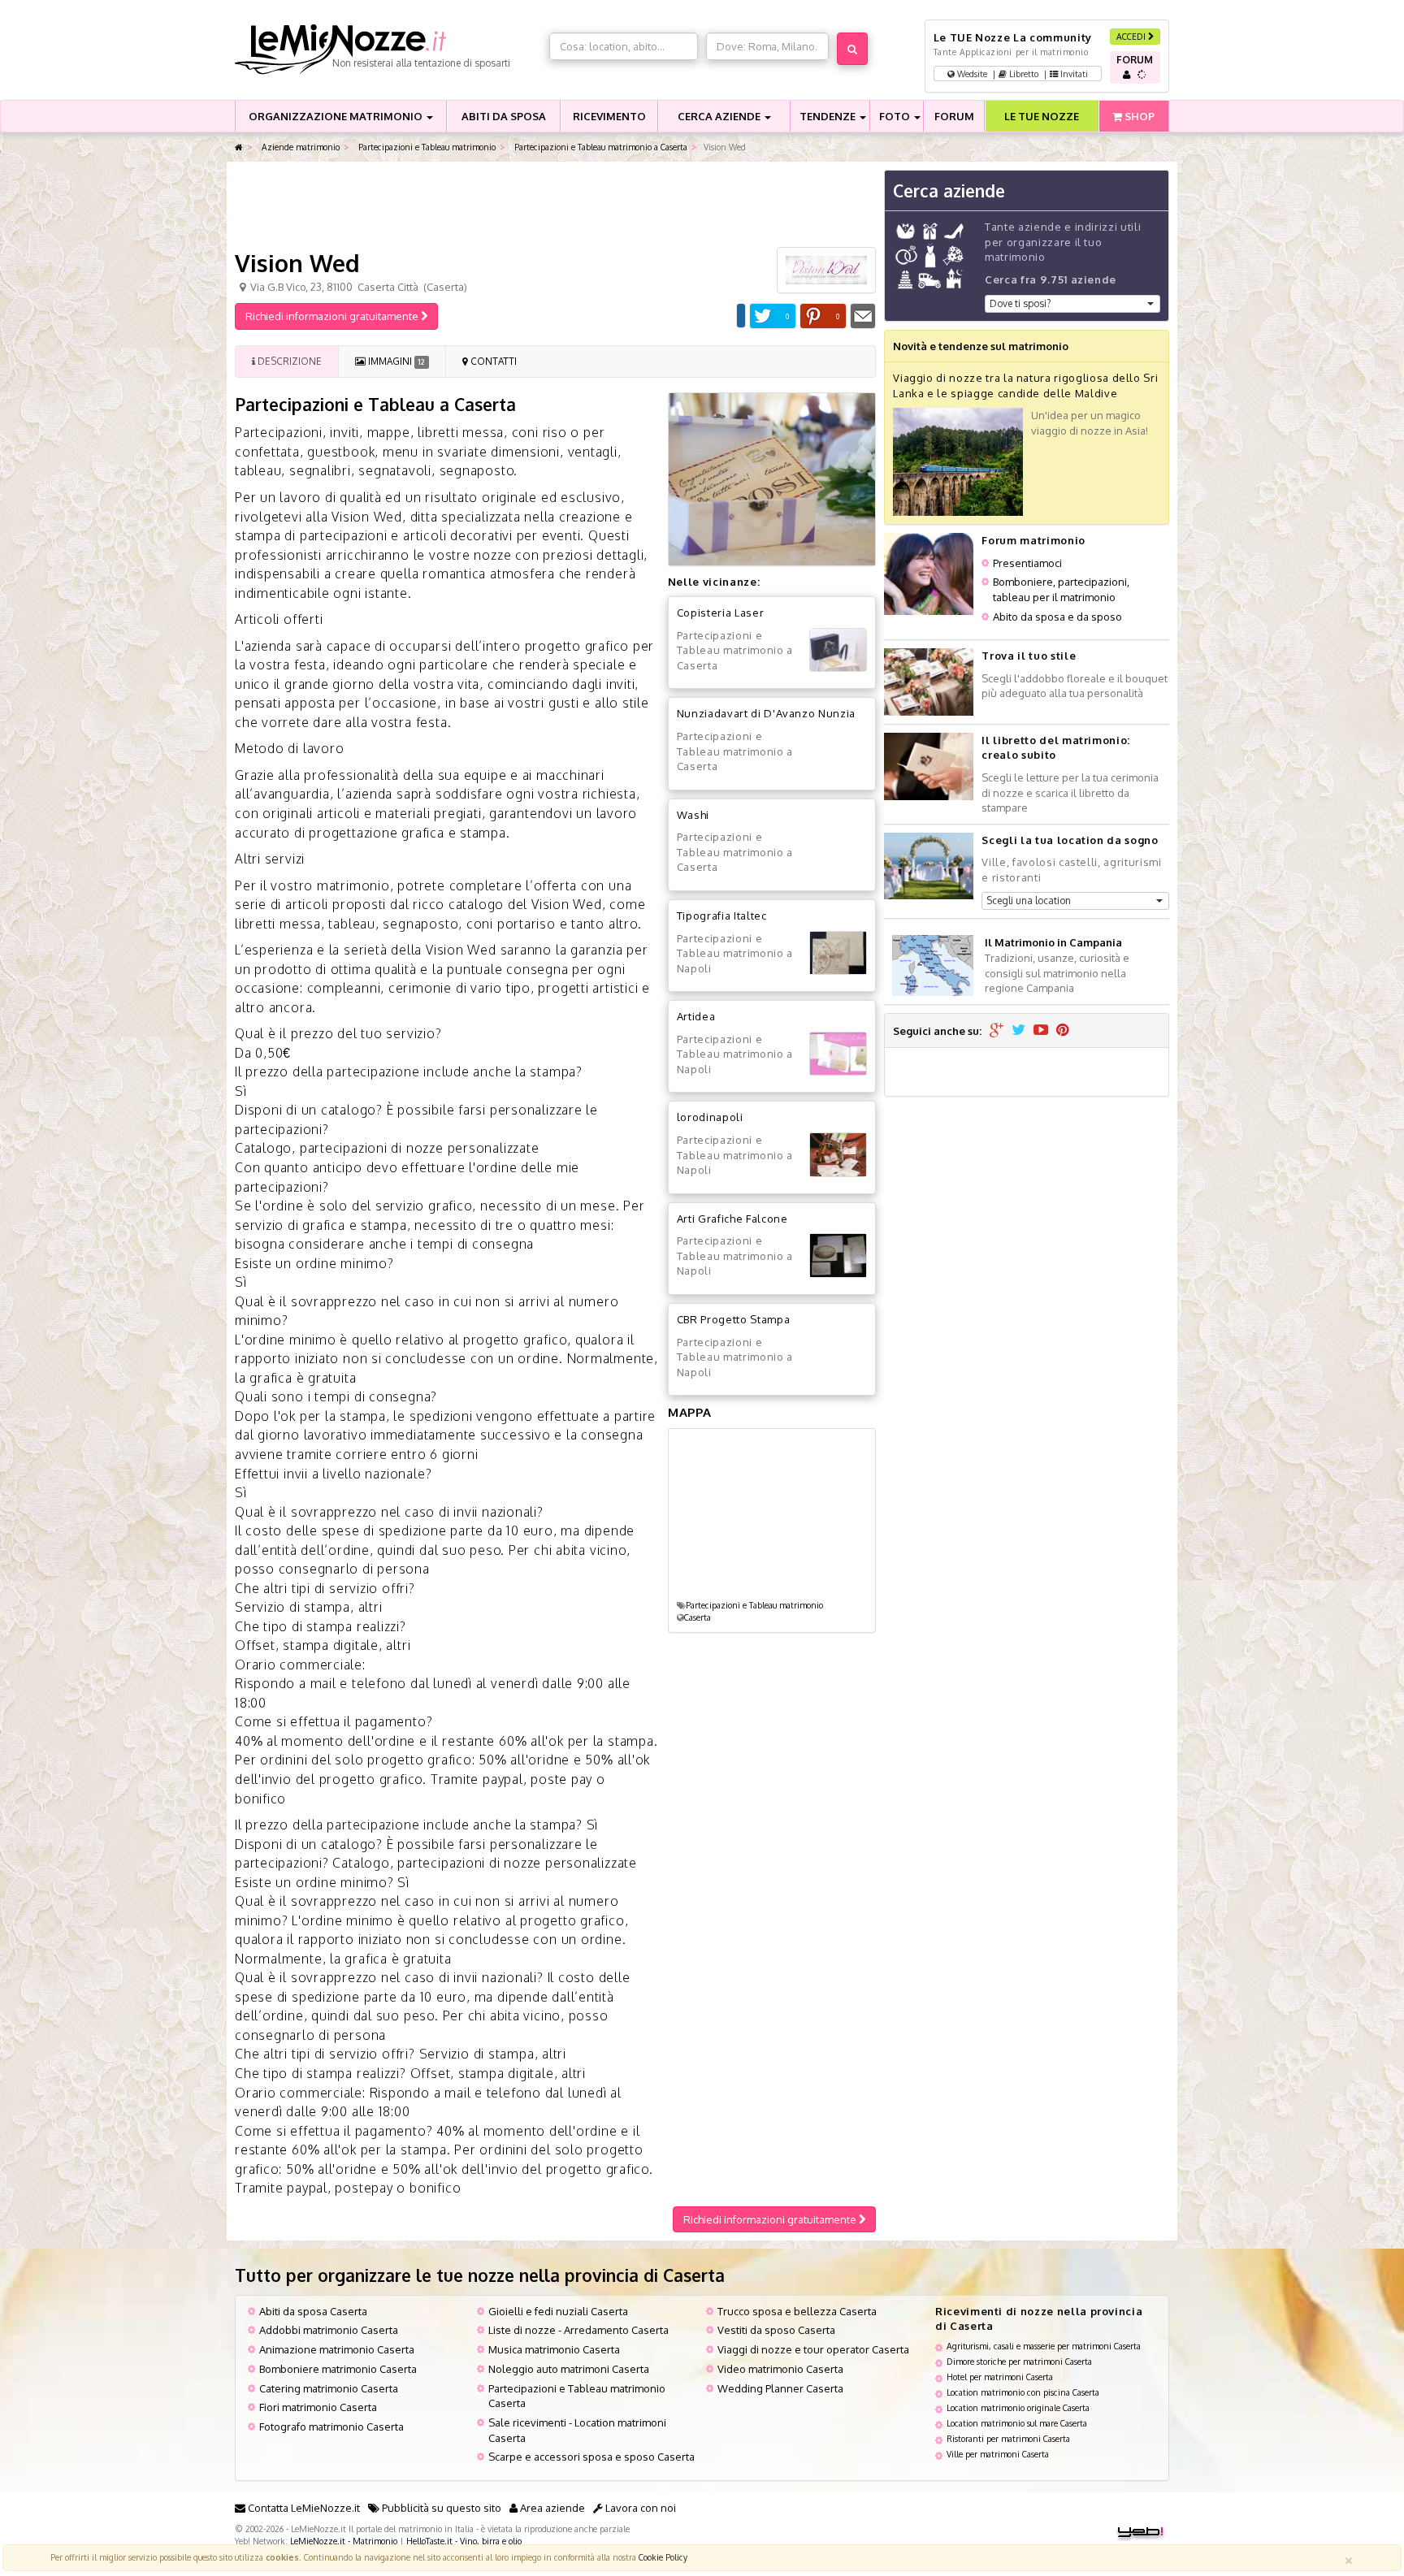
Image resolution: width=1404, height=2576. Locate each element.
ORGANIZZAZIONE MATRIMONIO (337, 116)
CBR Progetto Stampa (733, 1319)
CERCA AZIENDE (720, 116)
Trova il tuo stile (1029, 656)
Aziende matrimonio (299, 147)
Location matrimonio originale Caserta (1018, 2407)
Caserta (698, 1617)
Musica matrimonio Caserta (554, 2349)
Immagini (395, 361)
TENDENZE (829, 116)
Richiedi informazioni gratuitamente (333, 316)
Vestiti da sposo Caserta (776, 2330)
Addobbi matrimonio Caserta (329, 2330)
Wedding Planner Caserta (780, 2388)
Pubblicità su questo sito (440, 2508)
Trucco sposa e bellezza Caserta (797, 2311)
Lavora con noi (639, 2508)
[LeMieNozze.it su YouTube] (1041, 1031)
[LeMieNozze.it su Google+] (997, 1031)
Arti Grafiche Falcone (732, 1219)
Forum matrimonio (1033, 540)
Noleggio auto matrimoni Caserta (569, 2369)
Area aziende (551, 2508)
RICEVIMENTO (609, 116)
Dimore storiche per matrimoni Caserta (1019, 2361)
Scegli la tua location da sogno (1070, 840)
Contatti (492, 361)
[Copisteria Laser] (838, 650)
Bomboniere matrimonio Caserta (338, 2369)
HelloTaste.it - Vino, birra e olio (464, 2541)
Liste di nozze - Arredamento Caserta (578, 2330)
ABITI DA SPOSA (504, 116)
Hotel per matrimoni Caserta (1000, 2377)
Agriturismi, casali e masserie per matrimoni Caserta (1044, 2346)
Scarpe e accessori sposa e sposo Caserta (591, 2457)
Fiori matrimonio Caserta (318, 2407)
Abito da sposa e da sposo (1057, 617)
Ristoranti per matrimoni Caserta (1008, 2438)
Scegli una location (1029, 901)
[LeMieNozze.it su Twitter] (1018, 1031)
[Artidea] (838, 1054)
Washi (693, 815)
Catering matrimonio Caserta (329, 2388)
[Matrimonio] (388, 50)
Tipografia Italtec (722, 916)
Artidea (696, 1016)
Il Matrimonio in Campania (1053, 942)
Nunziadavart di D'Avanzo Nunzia (766, 713)
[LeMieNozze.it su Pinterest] (1063, 1031)
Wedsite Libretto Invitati (1021, 74)
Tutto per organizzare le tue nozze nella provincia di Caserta (480, 2275)
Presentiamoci (1027, 563)
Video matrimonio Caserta (780, 2369)
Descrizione (288, 361)
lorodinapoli (710, 1117)
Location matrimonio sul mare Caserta (1017, 2423)
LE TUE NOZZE (1042, 116)
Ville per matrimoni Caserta (998, 2454)
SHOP (1138, 116)
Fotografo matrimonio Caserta (331, 2427)
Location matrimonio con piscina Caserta (1023, 2392)
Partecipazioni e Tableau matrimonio (426, 147)
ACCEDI (1132, 36)
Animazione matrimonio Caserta (337, 2349)
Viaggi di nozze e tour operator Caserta (813, 2349)
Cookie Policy (663, 2557)
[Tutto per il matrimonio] (239, 147)
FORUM (954, 116)
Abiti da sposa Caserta (313, 2311)
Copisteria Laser (720, 613)
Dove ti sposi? (1020, 303)
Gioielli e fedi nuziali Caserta (558, 2311)
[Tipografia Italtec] (838, 953)
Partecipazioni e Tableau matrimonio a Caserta (600, 147)
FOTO (896, 116)
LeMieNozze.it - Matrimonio (344, 2541)
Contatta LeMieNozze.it (303, 2508)
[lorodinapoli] (838, 1155)
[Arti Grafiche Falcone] (838, 1256)
